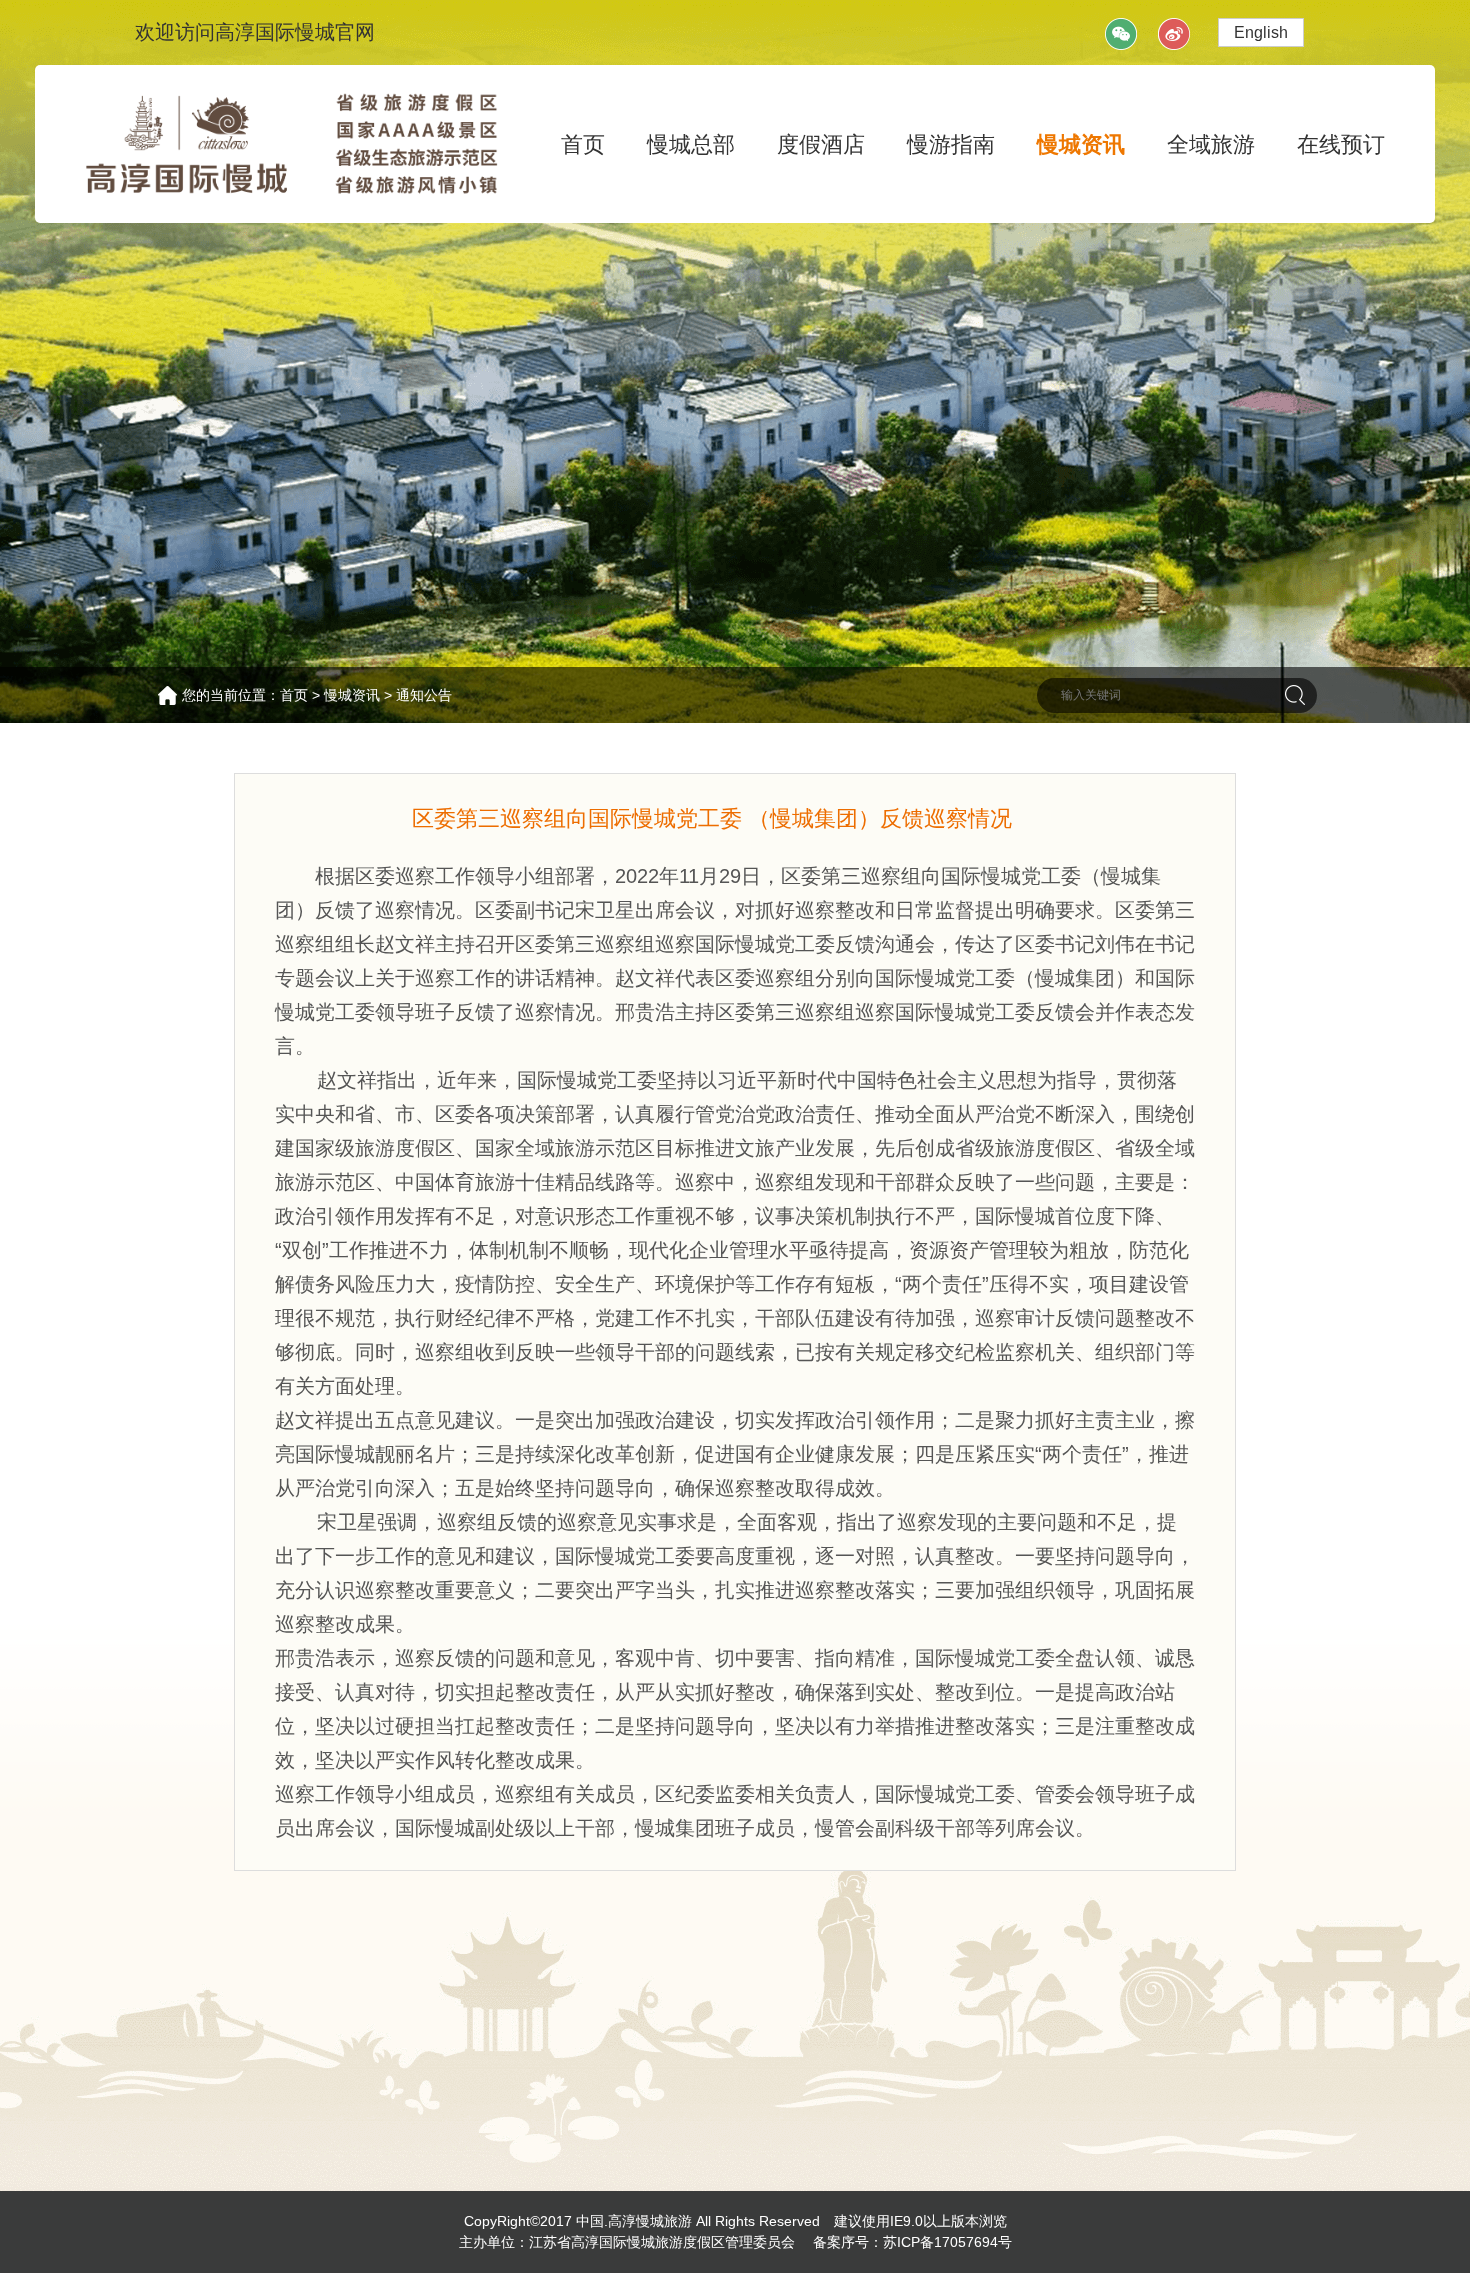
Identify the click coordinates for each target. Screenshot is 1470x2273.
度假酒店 (821, 144)
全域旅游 (1211, 144)
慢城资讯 (1081, 144)
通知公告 (424, 695)
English (1261, 32)
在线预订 (1341, 144)
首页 (583, 144)
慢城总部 (691, 144)
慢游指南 (951, 144)
